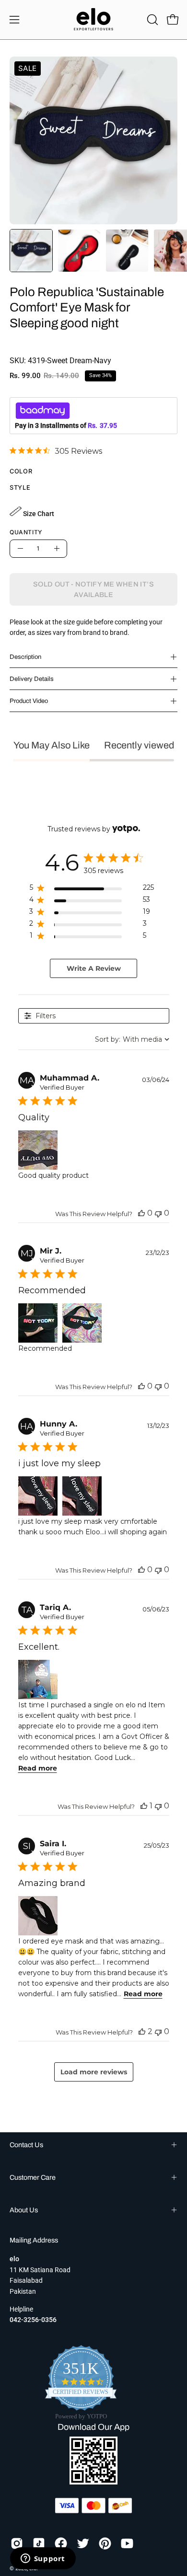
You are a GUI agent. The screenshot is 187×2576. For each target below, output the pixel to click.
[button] (152, 20)
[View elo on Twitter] (83, 2543)
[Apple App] (93, 2482)
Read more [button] (38, 1768)
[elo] (93, 20)
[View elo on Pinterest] (105, 2543)
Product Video (29, 701)
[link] (56, 451)
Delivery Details (32, 679)
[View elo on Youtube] (127, 2543)
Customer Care (33, 2177)
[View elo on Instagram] (17, 2543)
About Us (24, 2210)
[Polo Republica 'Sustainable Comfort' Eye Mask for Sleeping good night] (31, 251)
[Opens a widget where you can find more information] (43, 2559)
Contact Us (26, 2145)
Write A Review (94, 968)
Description (25, 657)
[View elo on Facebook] (61, 2543)
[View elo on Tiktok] (39, 2543)
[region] (92, 890)
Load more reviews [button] (94, 2072)
